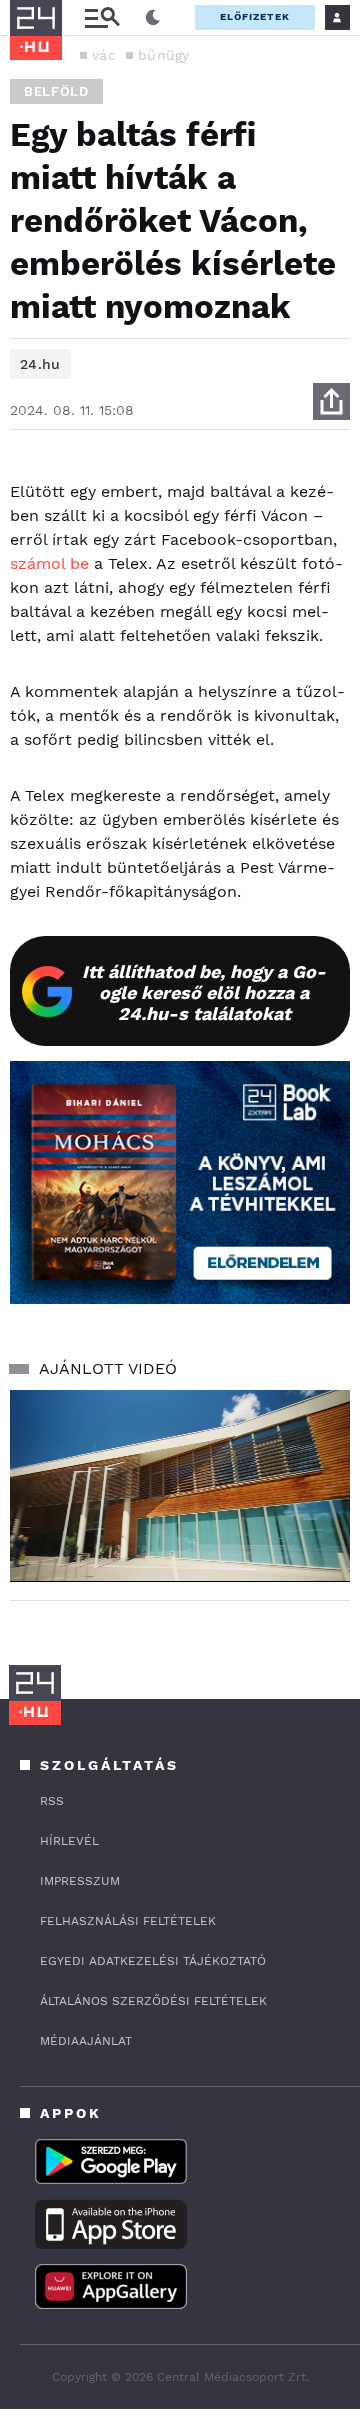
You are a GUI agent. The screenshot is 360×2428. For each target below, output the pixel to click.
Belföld (56, 91)
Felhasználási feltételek (128, 1921)
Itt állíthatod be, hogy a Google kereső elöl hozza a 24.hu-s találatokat (204, 992)
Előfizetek (255, 16)
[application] (180, 1485)
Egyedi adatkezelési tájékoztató (153, 1961)
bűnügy (164, 55)
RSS (52, 1801)
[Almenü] (102, 17)
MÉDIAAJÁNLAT (86, 2041)
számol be (49, 563)
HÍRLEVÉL (69, 1841)
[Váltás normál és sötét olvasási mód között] (153, 18)
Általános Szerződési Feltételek (153, 2001)
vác (104, 55)
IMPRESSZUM (80, 1881)
